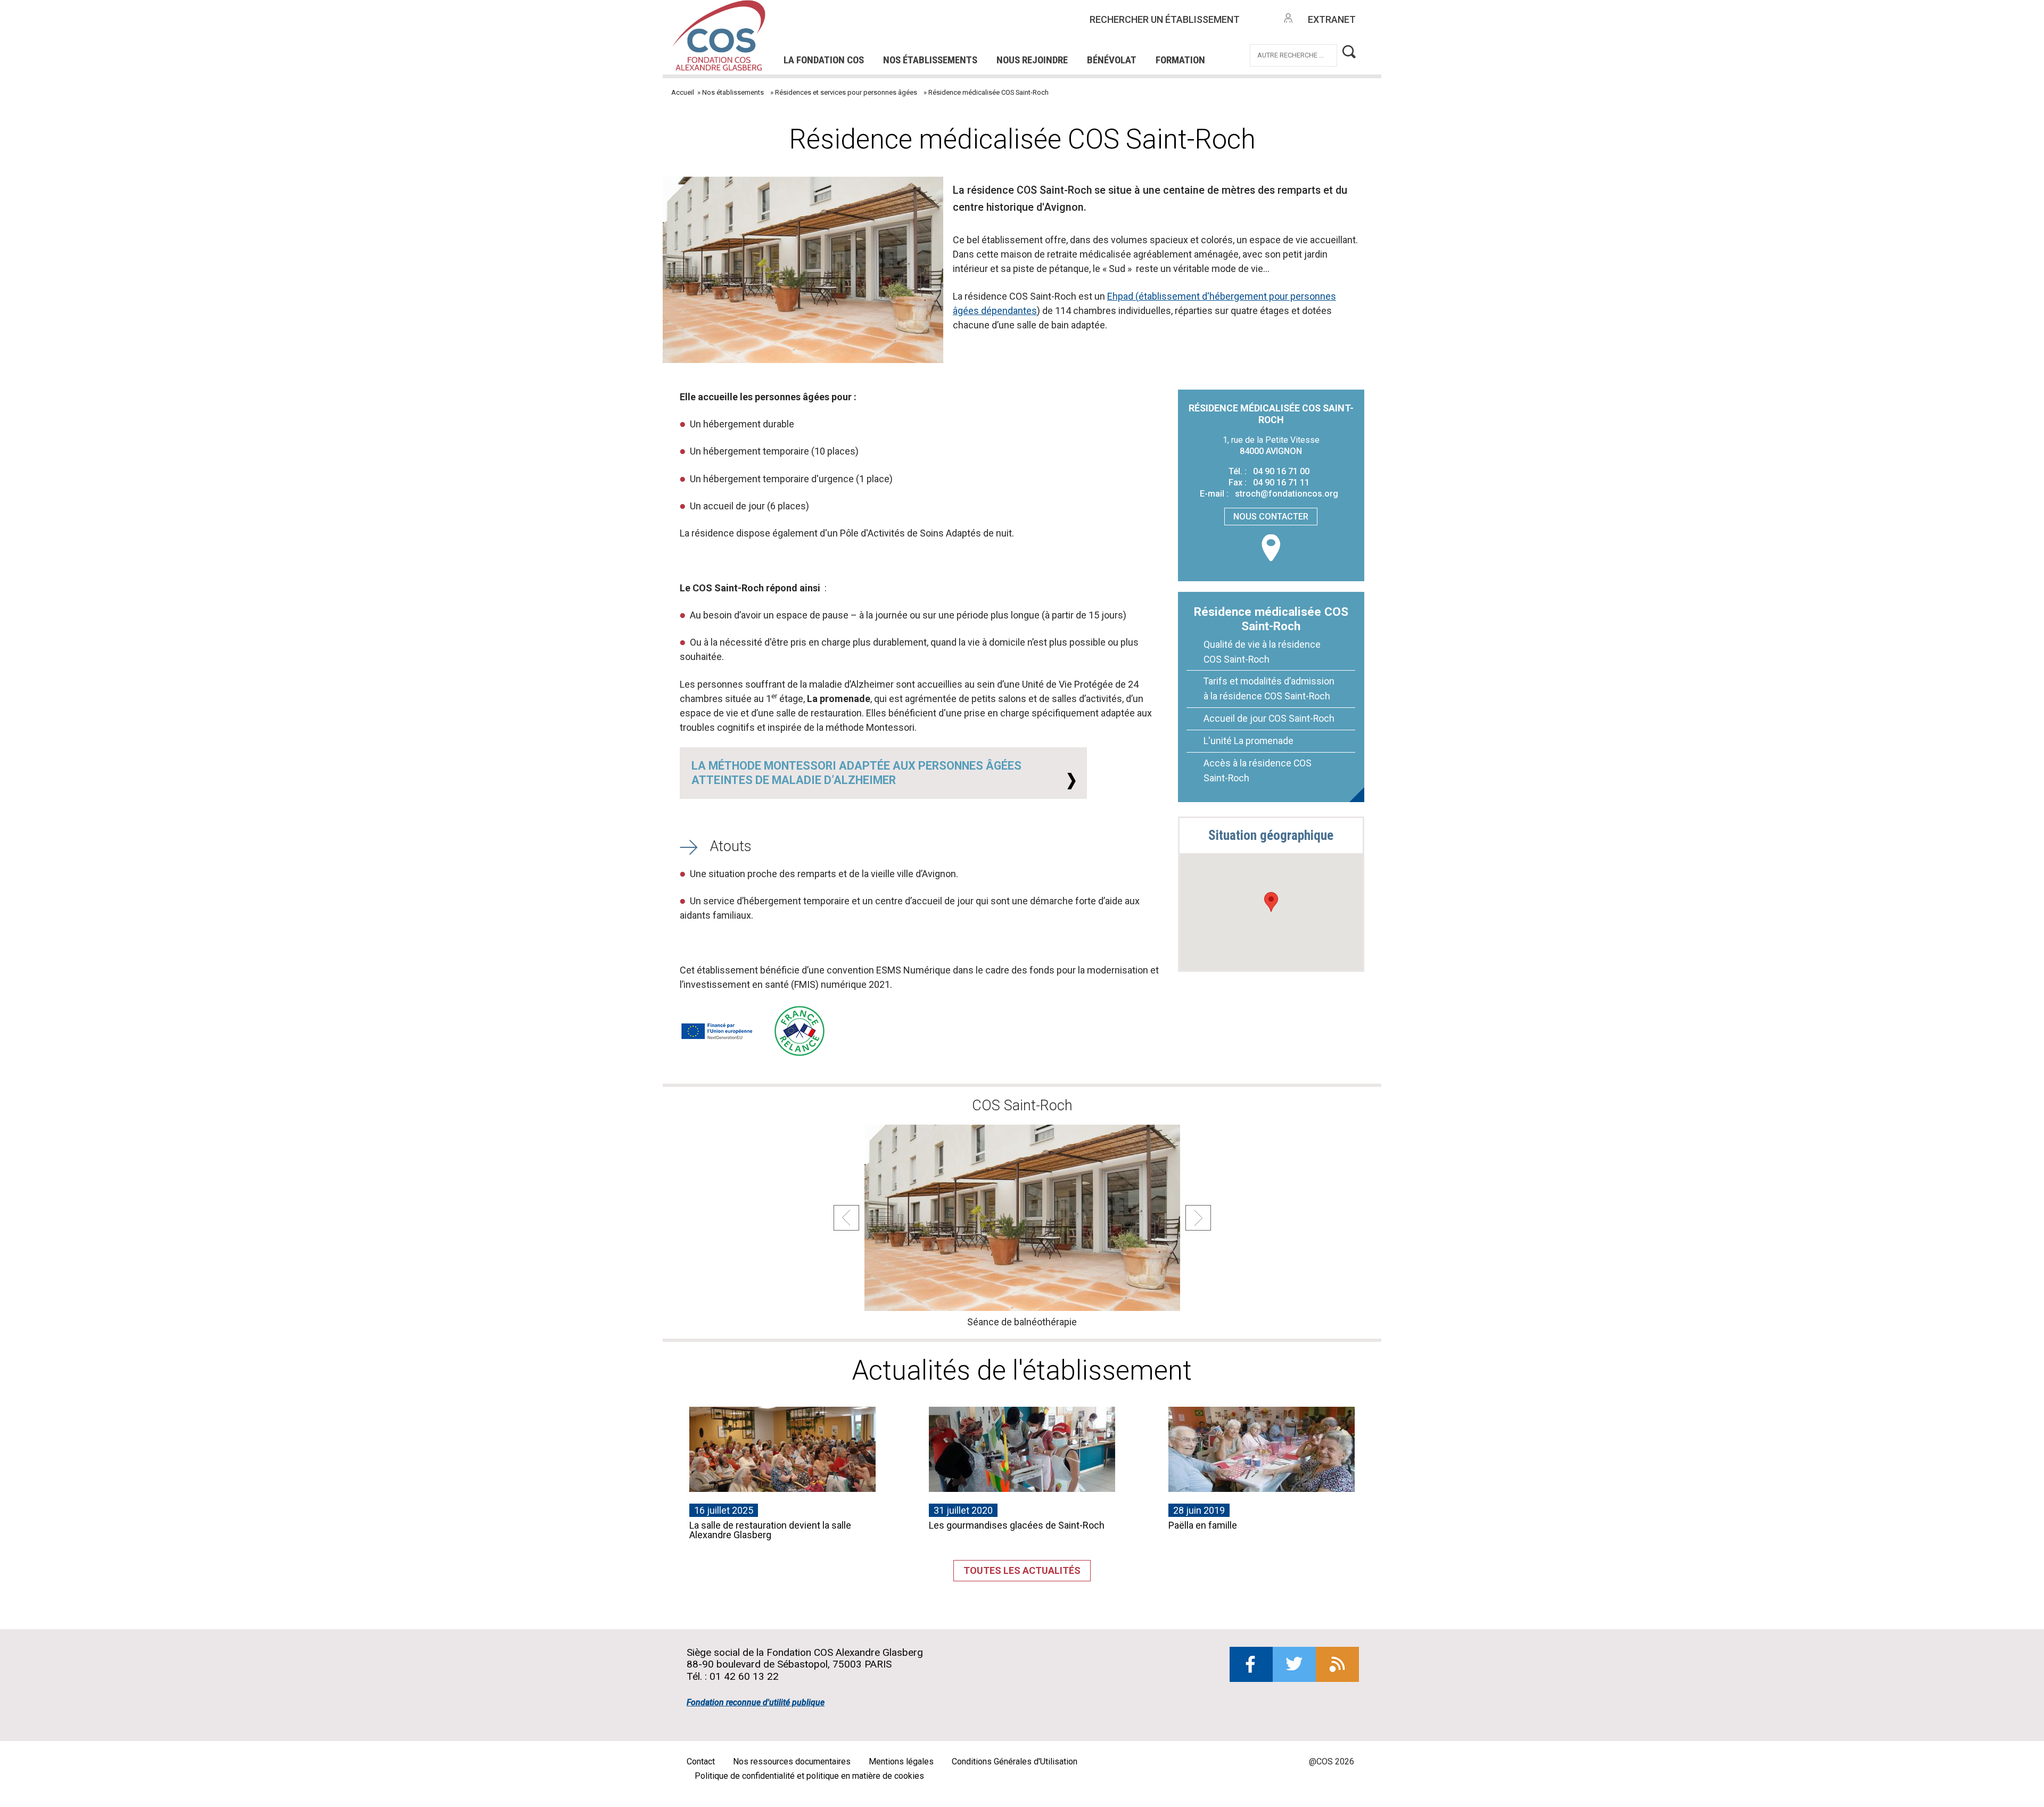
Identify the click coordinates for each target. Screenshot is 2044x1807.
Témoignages (831, 40)
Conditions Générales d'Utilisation (1015, 1761)
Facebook (1251, 1664)
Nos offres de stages (1040, 26)
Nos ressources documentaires (792, 1761)
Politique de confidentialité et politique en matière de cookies (809, 1776)
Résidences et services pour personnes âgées (846, 92)
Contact (701, 1761)
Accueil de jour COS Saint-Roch (1269, 718)
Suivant (1198, 1218)
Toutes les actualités (1022, 1570)
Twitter (1294, 1664)
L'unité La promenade (1248, 741)
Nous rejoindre (1032, 60)
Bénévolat (1112, 60)
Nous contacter (1271, 517)
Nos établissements (930, 60)
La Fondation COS (824, 60)
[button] (1271, 902)
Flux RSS (1337, 1664)
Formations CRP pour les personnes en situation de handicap (930, 26)
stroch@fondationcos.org (1287, 494)
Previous (846, 1218)
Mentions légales (901, 1761)
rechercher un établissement (1165, 19)
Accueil (683, 92)
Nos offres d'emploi (914, 26)
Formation (1180, 60)
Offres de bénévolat (938, 40)
